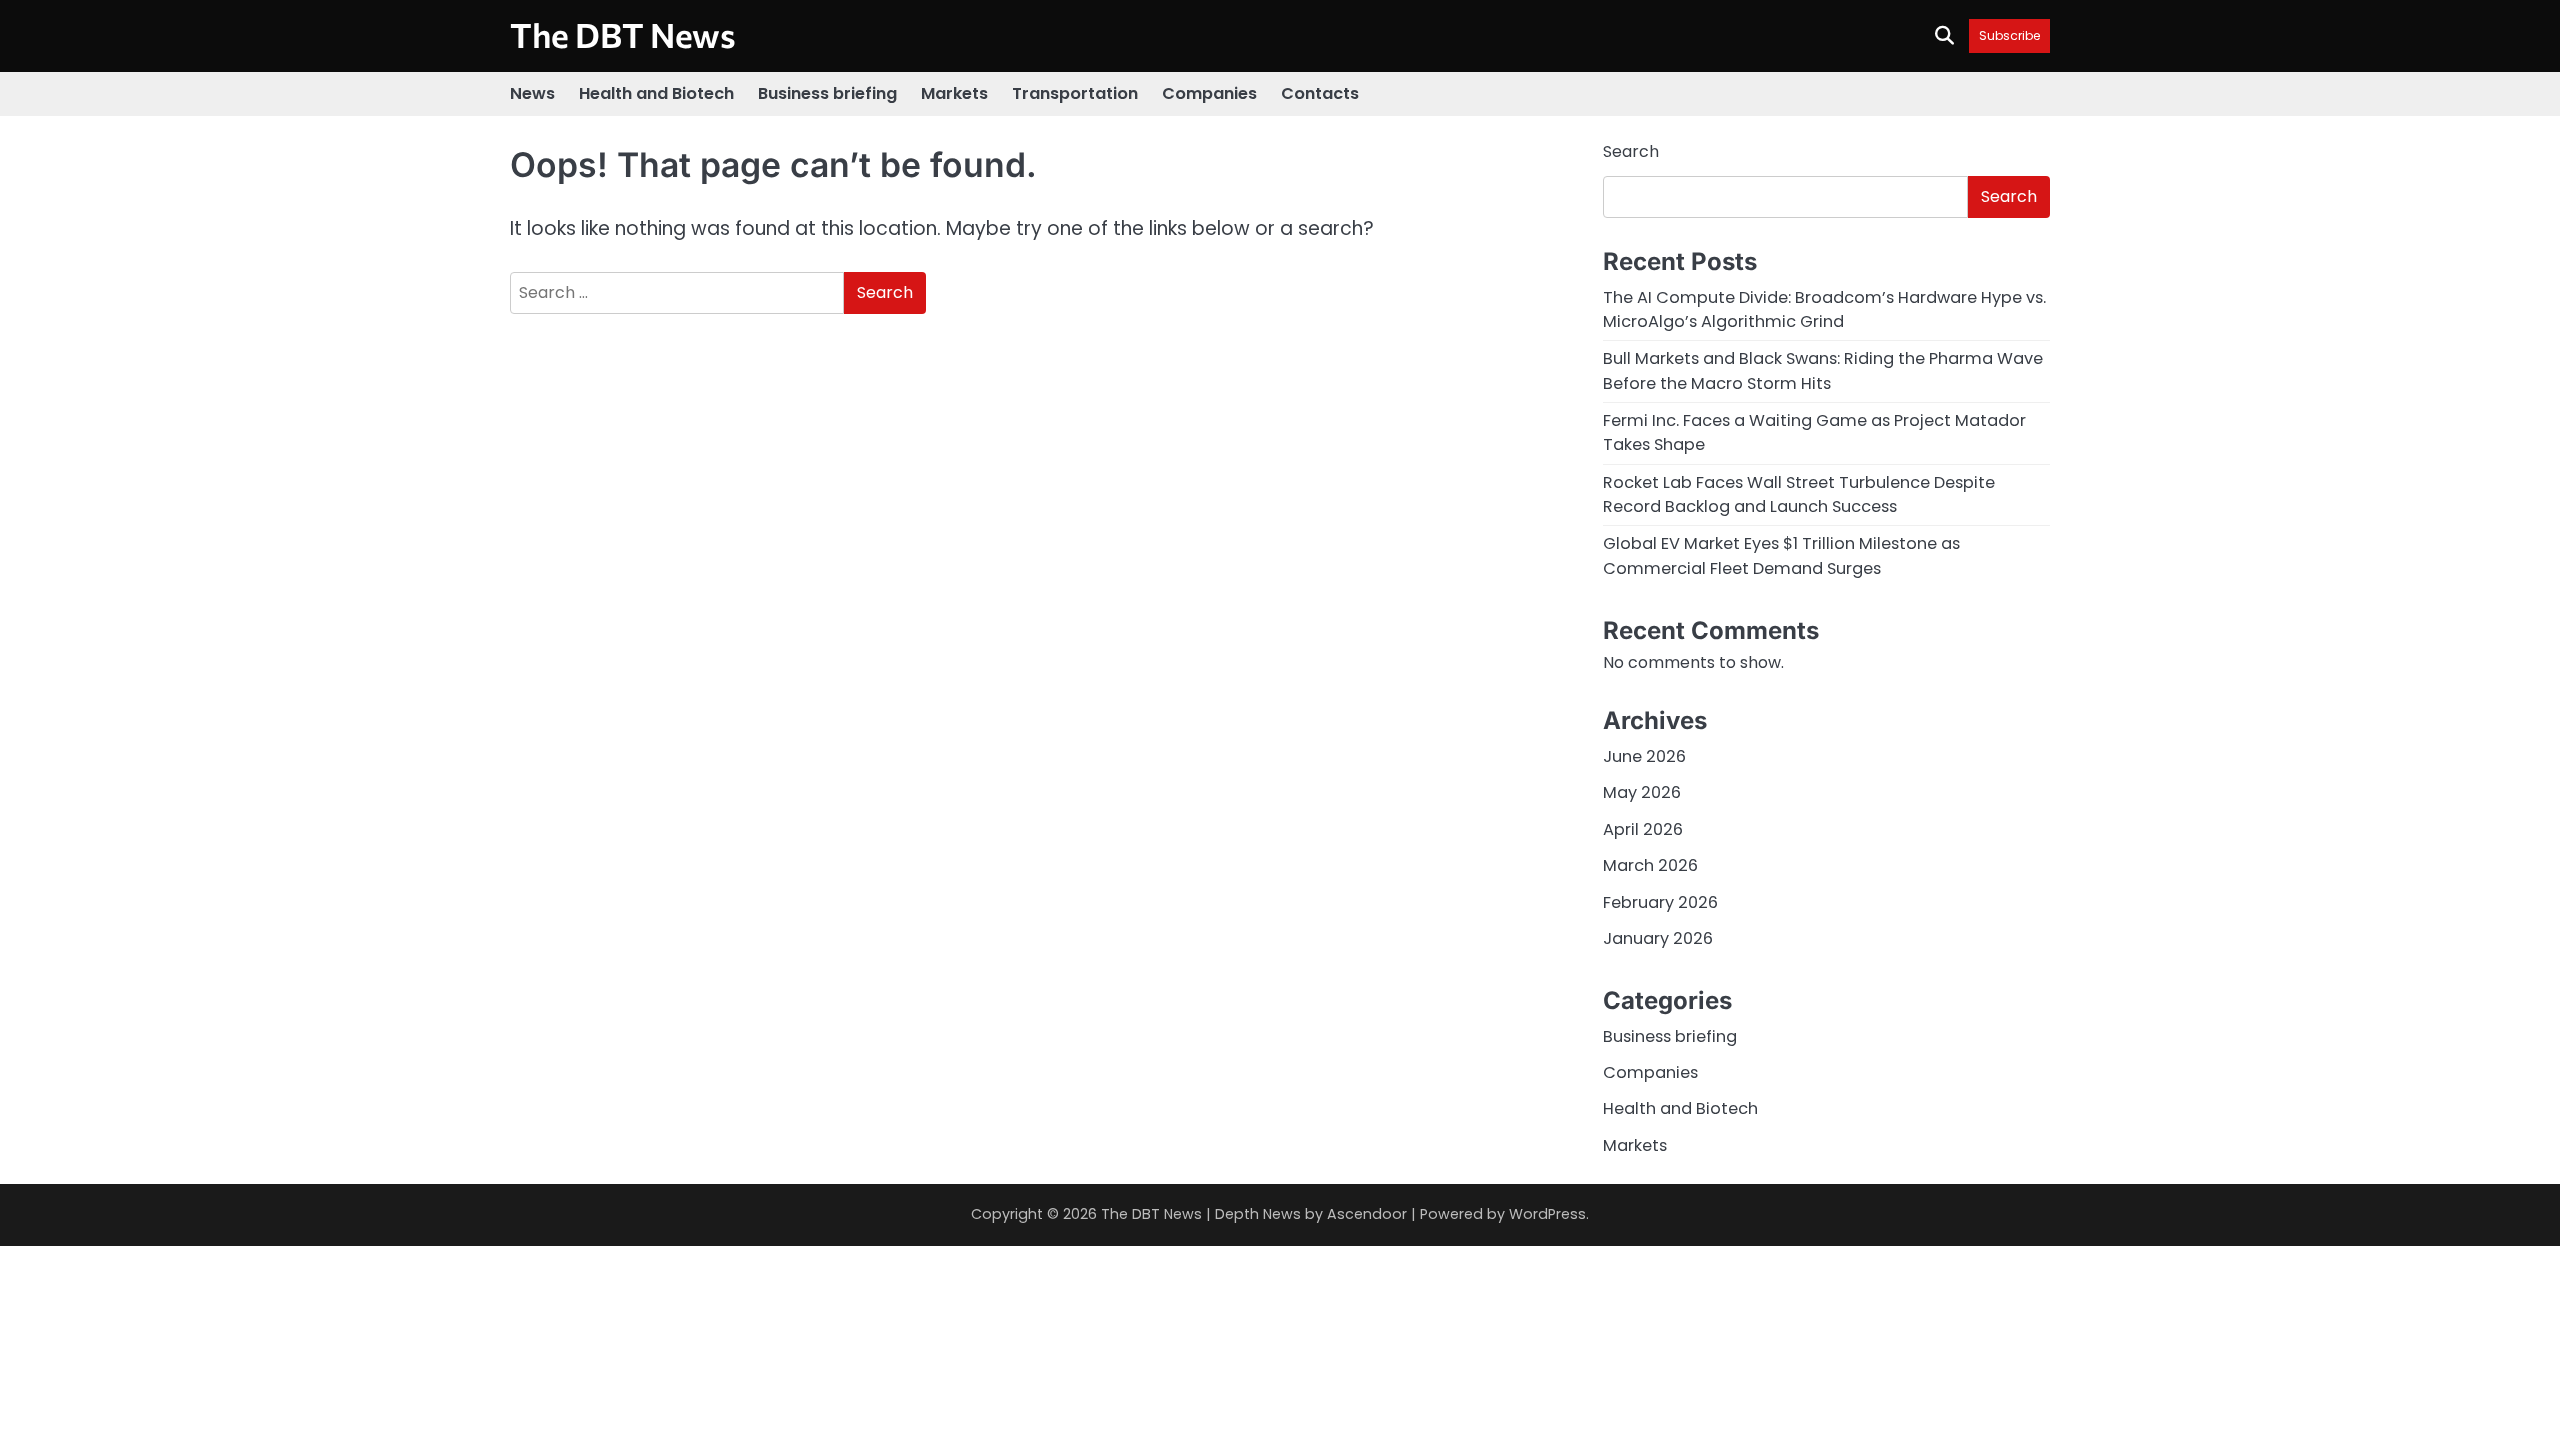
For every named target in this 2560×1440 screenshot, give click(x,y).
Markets (954, 93)
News (532, 93)
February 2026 (1660, 902)
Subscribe (2009, 35)
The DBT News (623, 34)
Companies (1209, 93)
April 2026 (1643, 829)
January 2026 (1658, 938)
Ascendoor (1367, 1214)
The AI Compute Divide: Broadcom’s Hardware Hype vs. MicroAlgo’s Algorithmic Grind (1824, 309)
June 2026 (1644, 756)
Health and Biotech (656, 93)
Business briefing (827, 93)
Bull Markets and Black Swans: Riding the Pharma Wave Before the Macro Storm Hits (1823, 370)
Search (1631, 151)
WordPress (1547, 1214)
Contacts (1320, 93)
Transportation (1075, 93)
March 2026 (1650, 865)
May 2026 (1642, 792)
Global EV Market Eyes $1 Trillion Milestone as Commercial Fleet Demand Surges (1781, 555)
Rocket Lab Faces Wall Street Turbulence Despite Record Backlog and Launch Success (1799, 494)
